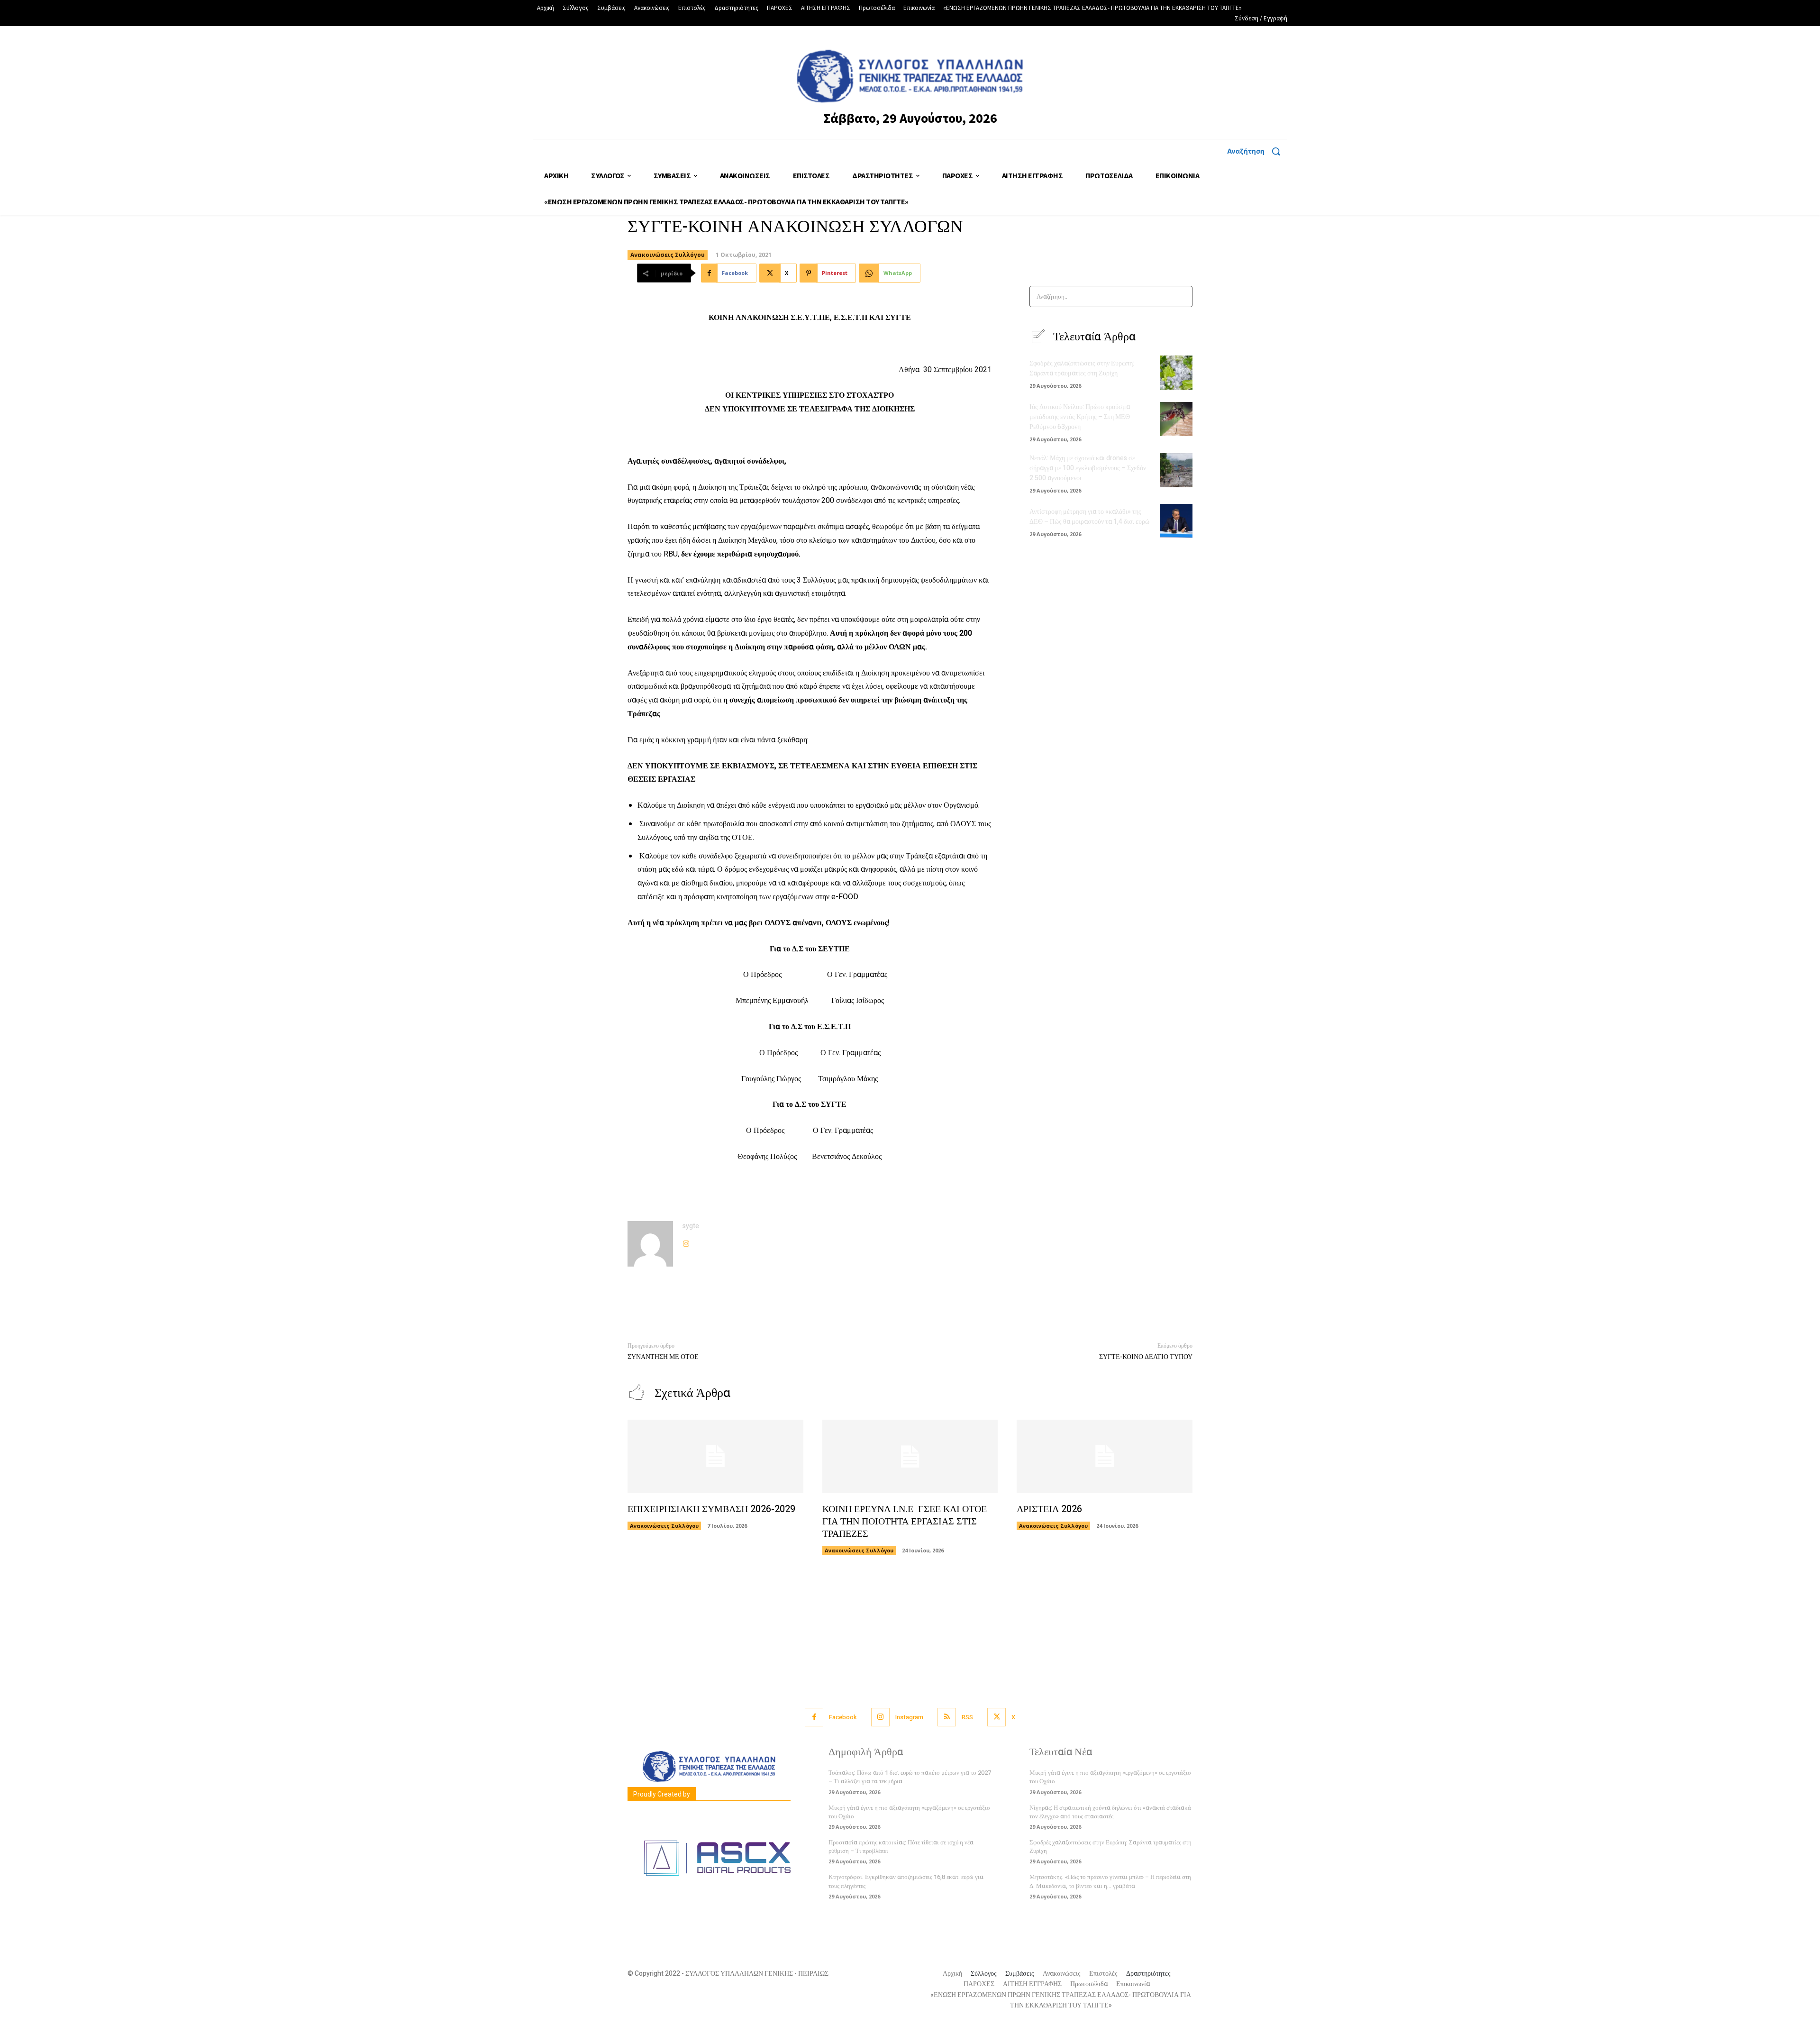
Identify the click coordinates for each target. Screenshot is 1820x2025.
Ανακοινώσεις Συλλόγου (668, 255)
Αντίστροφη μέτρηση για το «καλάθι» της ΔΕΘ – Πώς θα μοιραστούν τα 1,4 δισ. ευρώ (1089, 517)
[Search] (1182, 296)
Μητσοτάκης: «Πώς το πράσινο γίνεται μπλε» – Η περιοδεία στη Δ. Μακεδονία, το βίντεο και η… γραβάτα (1110, 1881)
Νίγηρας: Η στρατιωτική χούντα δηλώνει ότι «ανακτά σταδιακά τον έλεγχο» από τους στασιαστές (1110, 1812)
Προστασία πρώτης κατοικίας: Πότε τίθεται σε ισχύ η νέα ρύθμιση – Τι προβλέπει (901, 1847)
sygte (691, 1226)
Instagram (909, 1717)
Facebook (843, 1717)
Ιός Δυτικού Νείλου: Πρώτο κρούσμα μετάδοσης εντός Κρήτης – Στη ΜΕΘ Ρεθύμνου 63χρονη (1080, 417)
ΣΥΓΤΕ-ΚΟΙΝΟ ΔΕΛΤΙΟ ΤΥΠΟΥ (1146, 1357)
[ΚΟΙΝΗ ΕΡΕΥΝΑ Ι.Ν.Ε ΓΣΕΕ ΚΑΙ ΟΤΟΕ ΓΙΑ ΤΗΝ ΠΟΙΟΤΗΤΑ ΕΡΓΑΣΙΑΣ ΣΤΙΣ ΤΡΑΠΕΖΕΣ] (910, 1457)
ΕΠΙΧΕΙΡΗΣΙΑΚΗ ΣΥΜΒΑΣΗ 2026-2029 (711, 1509)
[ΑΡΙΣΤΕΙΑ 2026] (1105, 1457)
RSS (967, 1717)
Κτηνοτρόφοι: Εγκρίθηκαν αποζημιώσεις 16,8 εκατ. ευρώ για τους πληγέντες (906, 1881)
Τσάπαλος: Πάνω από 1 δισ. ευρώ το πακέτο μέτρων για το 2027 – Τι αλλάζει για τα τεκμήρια (910, 1777)
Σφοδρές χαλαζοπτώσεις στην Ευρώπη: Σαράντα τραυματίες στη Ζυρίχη (1082, 368)
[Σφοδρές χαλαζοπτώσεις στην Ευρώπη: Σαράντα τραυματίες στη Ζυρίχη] (1176, 373)
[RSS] (947, 1717)
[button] (1257, 151)
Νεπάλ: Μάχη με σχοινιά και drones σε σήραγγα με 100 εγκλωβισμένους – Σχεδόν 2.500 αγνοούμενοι (1088, 468)
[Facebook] (814, 1717)
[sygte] (650, 1244)
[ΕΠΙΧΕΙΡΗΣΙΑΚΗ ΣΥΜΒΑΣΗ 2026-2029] (715, 1457)
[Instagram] (686, 1242)
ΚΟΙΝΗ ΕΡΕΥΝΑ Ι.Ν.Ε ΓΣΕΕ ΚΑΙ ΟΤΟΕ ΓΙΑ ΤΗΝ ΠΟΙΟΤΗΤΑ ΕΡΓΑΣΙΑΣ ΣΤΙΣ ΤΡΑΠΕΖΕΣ (905, 1521)
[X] (996, 1717)
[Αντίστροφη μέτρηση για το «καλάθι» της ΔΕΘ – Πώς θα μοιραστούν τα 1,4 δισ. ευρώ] (1176, 521)
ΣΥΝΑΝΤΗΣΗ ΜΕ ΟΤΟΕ (663, 1357)
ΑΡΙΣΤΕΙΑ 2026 (1049, 1509)
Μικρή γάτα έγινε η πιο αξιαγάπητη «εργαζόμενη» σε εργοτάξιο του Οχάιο (909, 1812)
